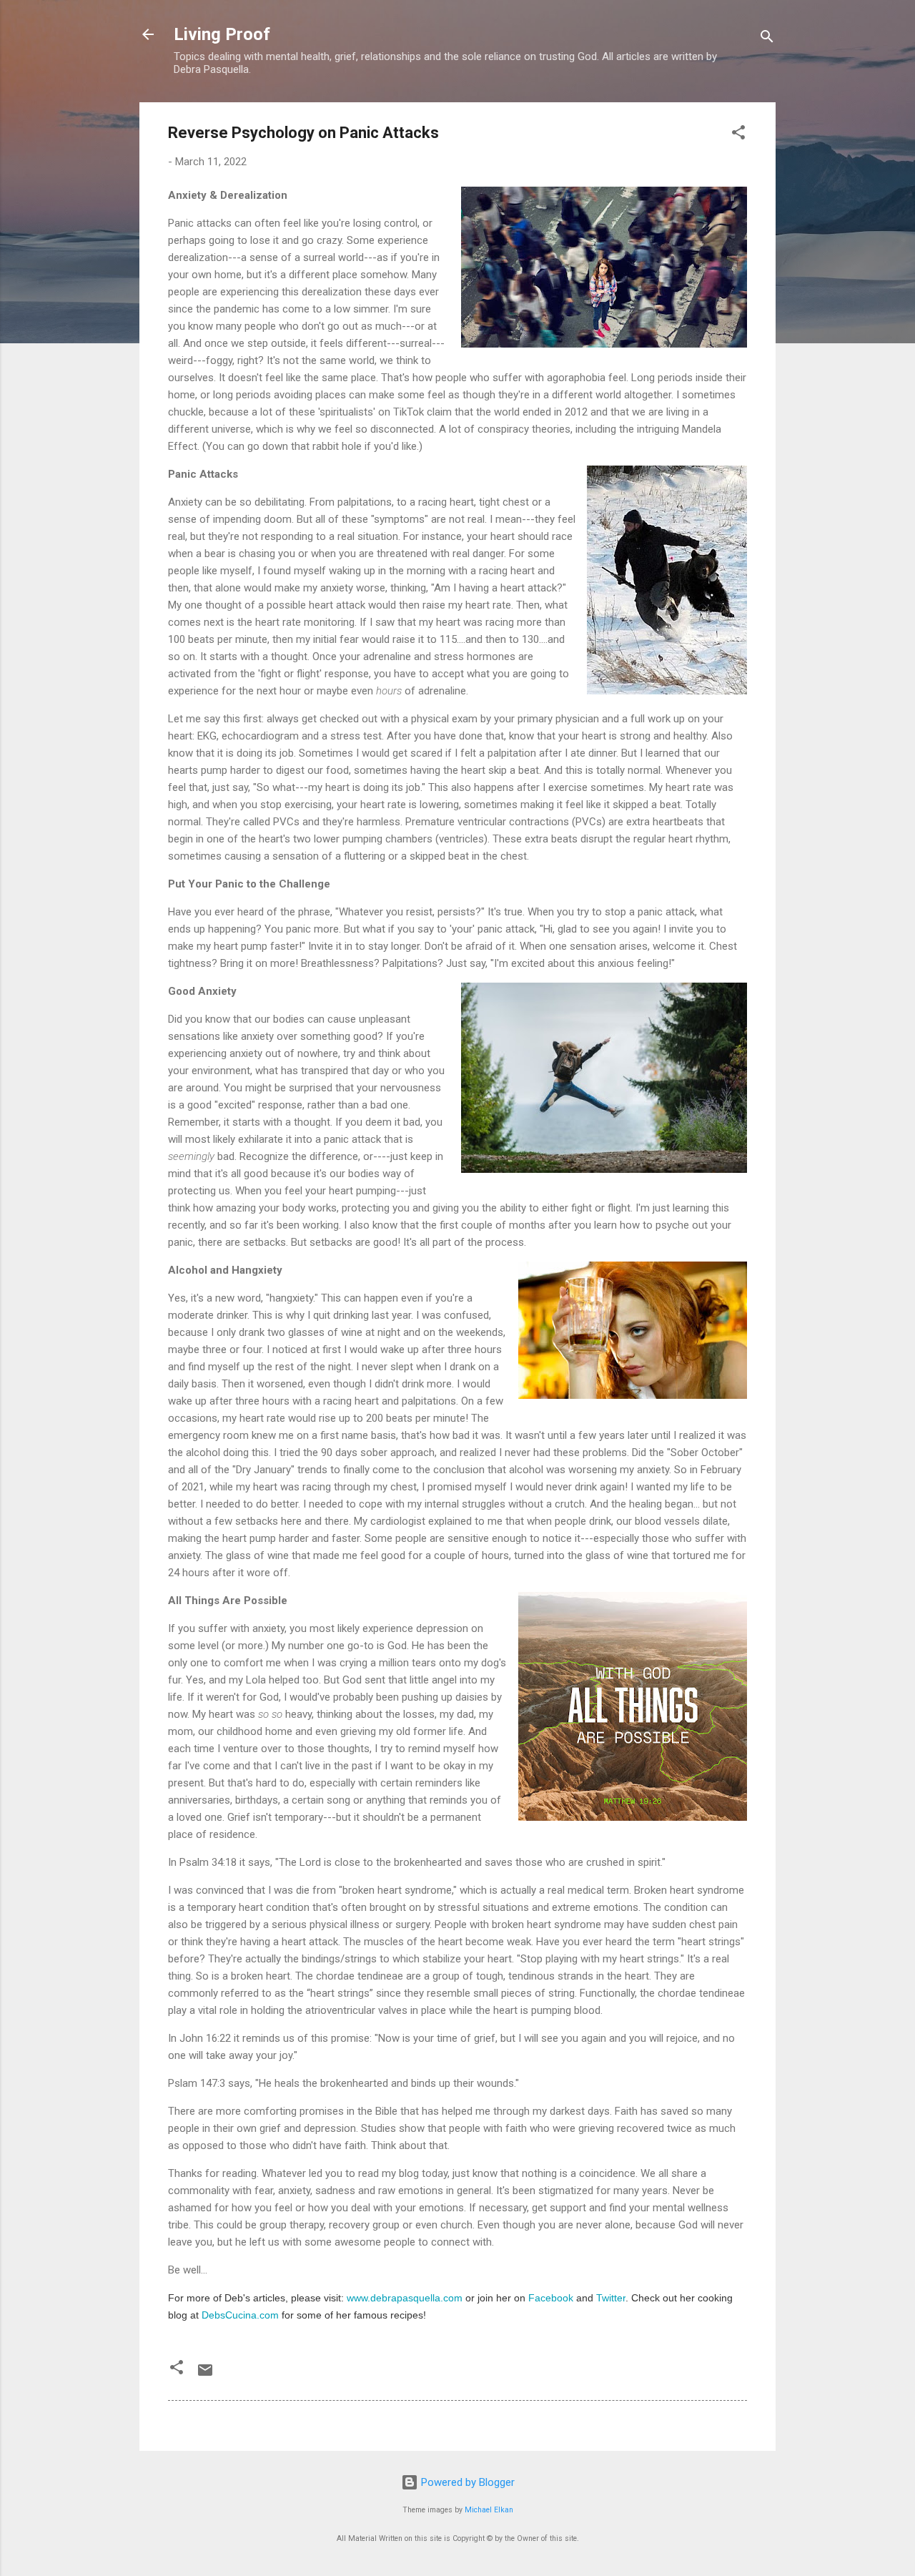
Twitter (611, 2298)
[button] (738, 135)
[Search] (767, 39)
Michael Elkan (489, 2510)
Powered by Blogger (466, 2482)
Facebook (551, 2298)
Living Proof (222, 34)
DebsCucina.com (240, 2315)
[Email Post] (205, 2375)
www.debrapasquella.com (405, 2298)
